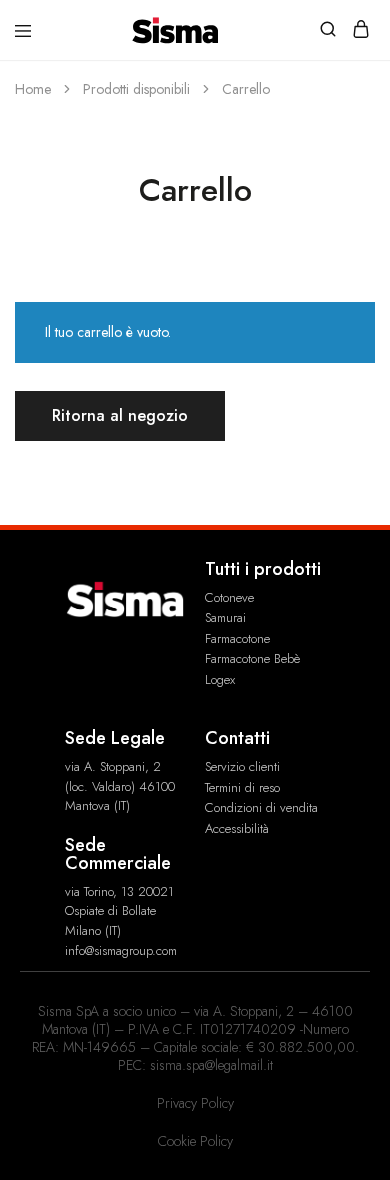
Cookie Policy (195, 1141)
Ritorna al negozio (120, 415)
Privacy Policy (195, 1103)
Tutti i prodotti (263, 569)
